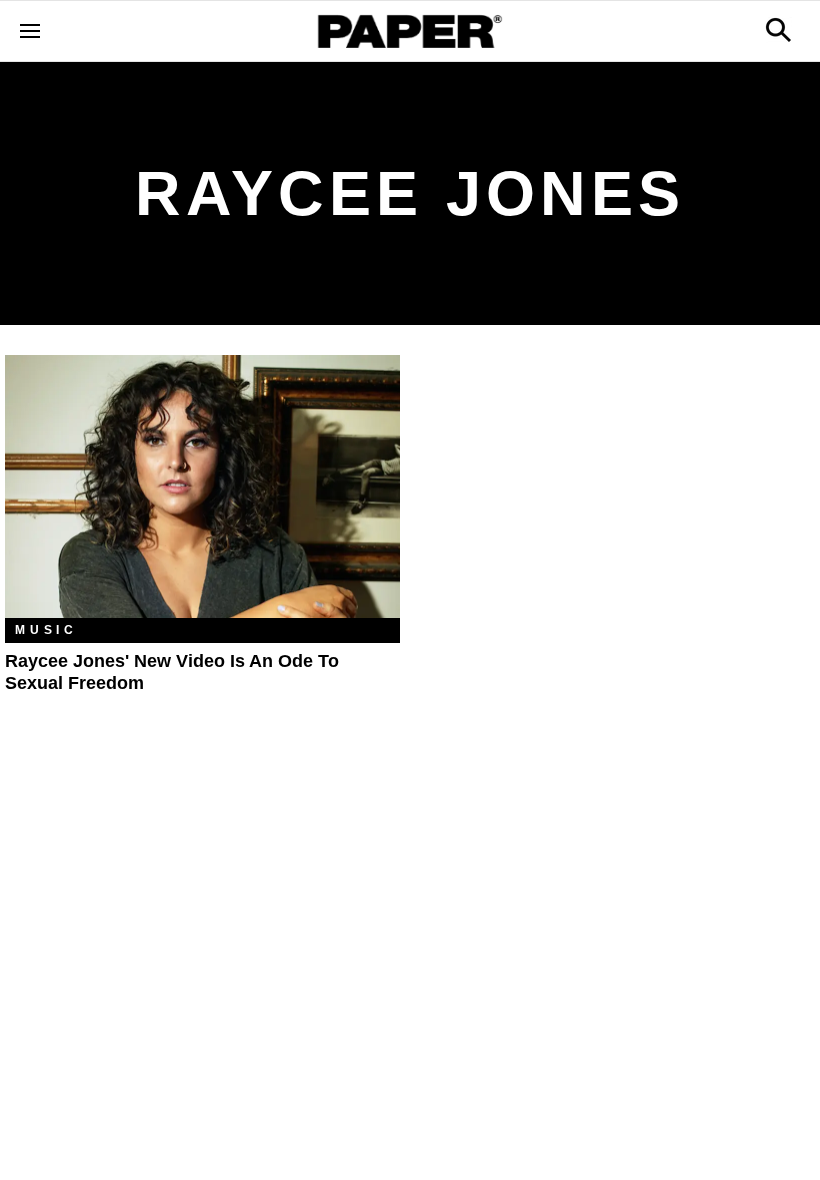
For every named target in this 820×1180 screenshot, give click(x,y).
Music (46, 630)
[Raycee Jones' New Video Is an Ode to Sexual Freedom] (202, 486)
